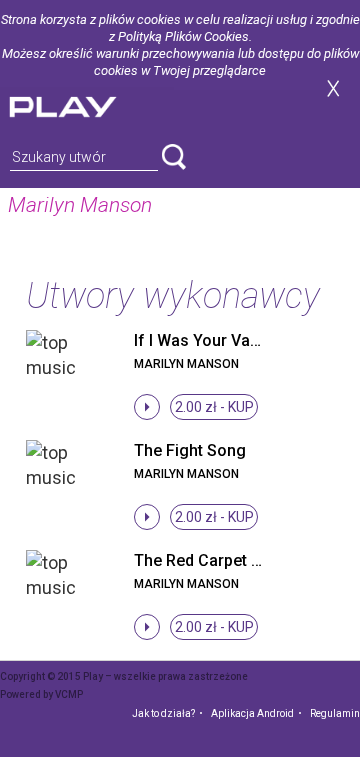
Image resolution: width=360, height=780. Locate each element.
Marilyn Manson (186, 364)
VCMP (69, 694)
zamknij (333, 88)
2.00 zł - (214, 407)
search (174, 157)
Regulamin (335, 713)
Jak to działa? (163, 713)
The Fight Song (190, 450)
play (87, 104)
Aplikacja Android (252, 713)
